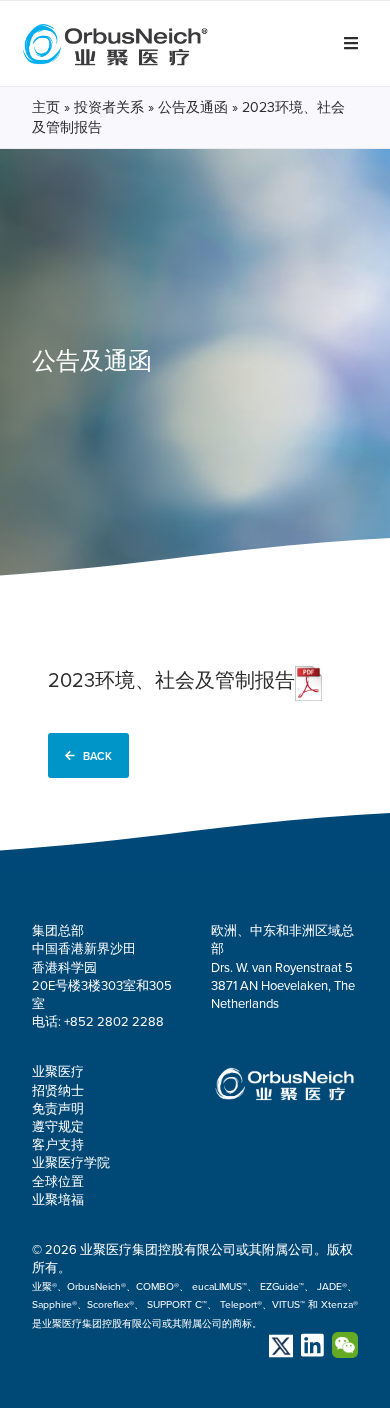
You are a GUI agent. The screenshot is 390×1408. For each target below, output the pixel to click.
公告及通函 (193, 107)
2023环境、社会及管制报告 (171, 681)
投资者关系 (109, 107)
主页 (46, 107)
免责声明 (58, 1109)
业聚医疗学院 (71, 1163)
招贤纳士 (58, 1091)
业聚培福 (58, 1200)
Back (97, 755)
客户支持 (58, 1145)
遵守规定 (58, 1127)
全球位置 (58, 1182)
